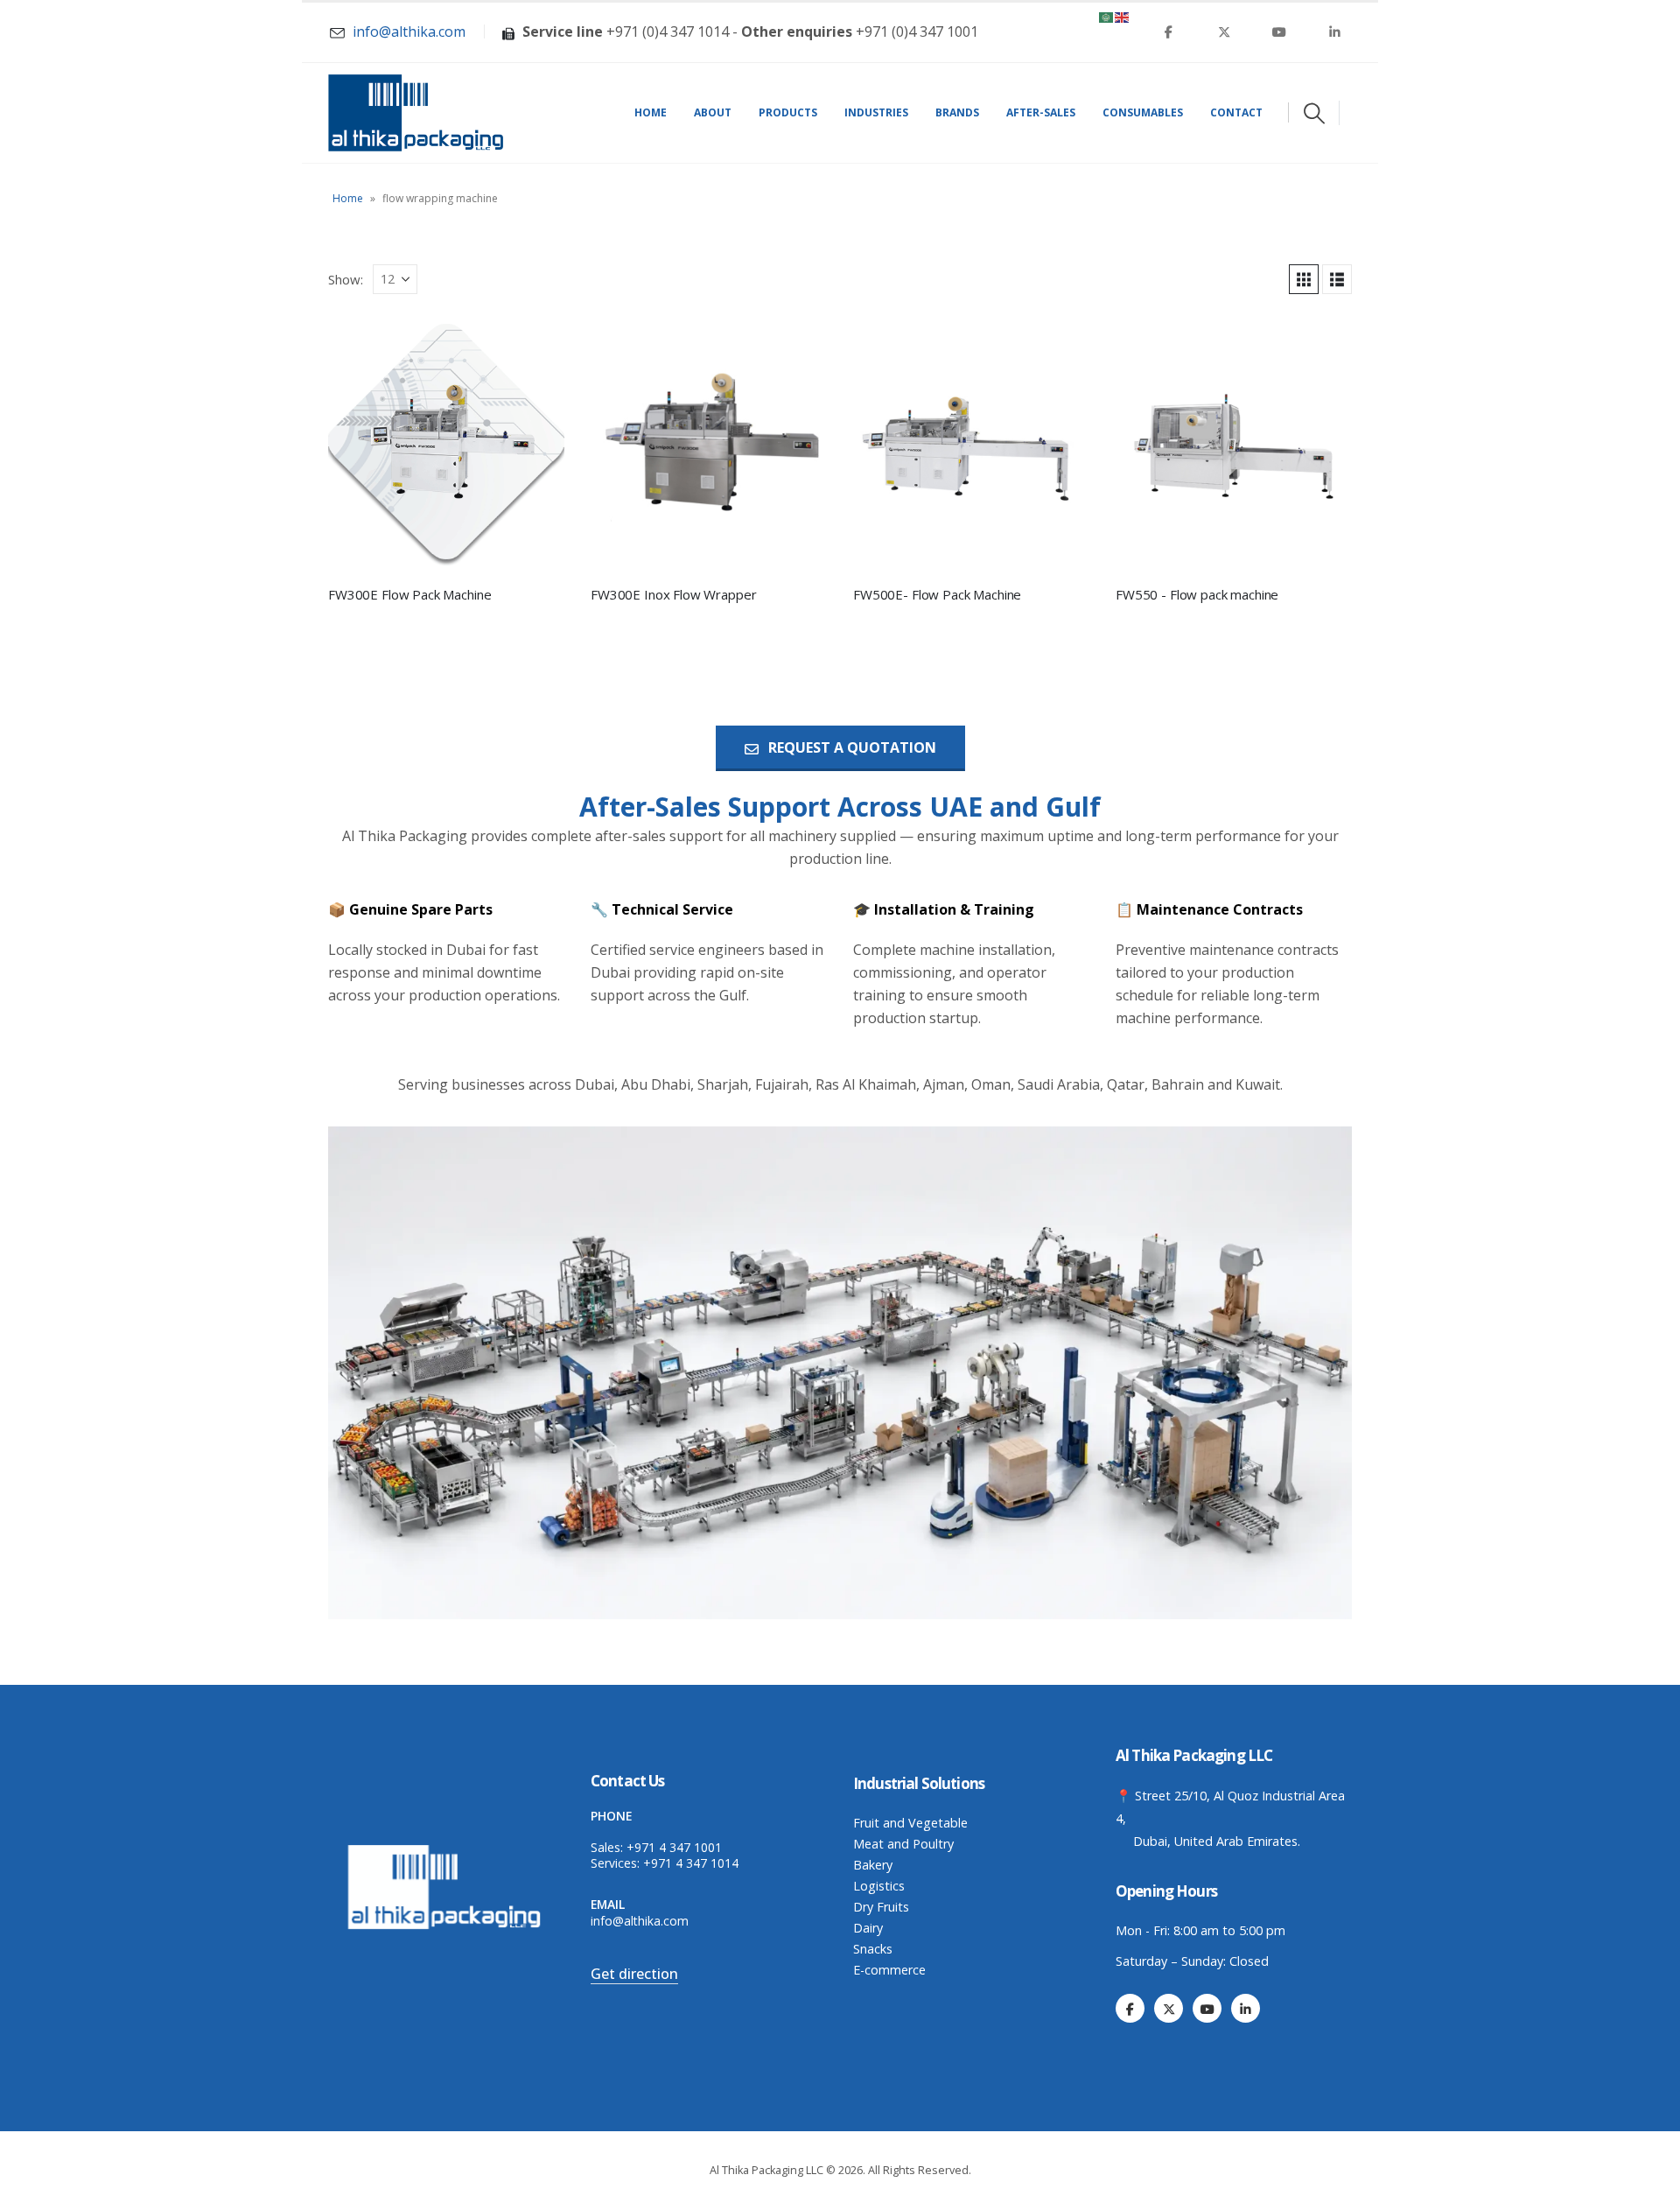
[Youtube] (1279, 32)
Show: (346, 279)
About (713, 112)
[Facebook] (1169, 32)
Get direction (634, 1974)
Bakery (873, 1865)
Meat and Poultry (903, 1844)
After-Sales (1041, 112)
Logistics (879, 1886)
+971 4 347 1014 (691, 1863)
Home (651, 112)
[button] (1314, 113)
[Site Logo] (416, 113)
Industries (876, 112)
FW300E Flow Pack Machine (409, 594)
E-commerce (889, 1970)
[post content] (446, 442)
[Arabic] (1107, 16)
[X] (1224, 32)
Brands (957, 112)
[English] (1123, 16)
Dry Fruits (881, 1907)
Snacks (873, 1949)
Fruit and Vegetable (910, 1823)
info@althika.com (640, 1921)
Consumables (1143, 112)
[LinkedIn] (1334, 32)
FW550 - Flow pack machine (1197, 594)
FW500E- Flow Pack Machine (937, 594)
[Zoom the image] (446, 1849)
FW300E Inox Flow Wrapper (673, 594)
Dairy (868, 1928)
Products (788, 112)
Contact (1236, 112)
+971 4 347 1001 (674, 1847)
